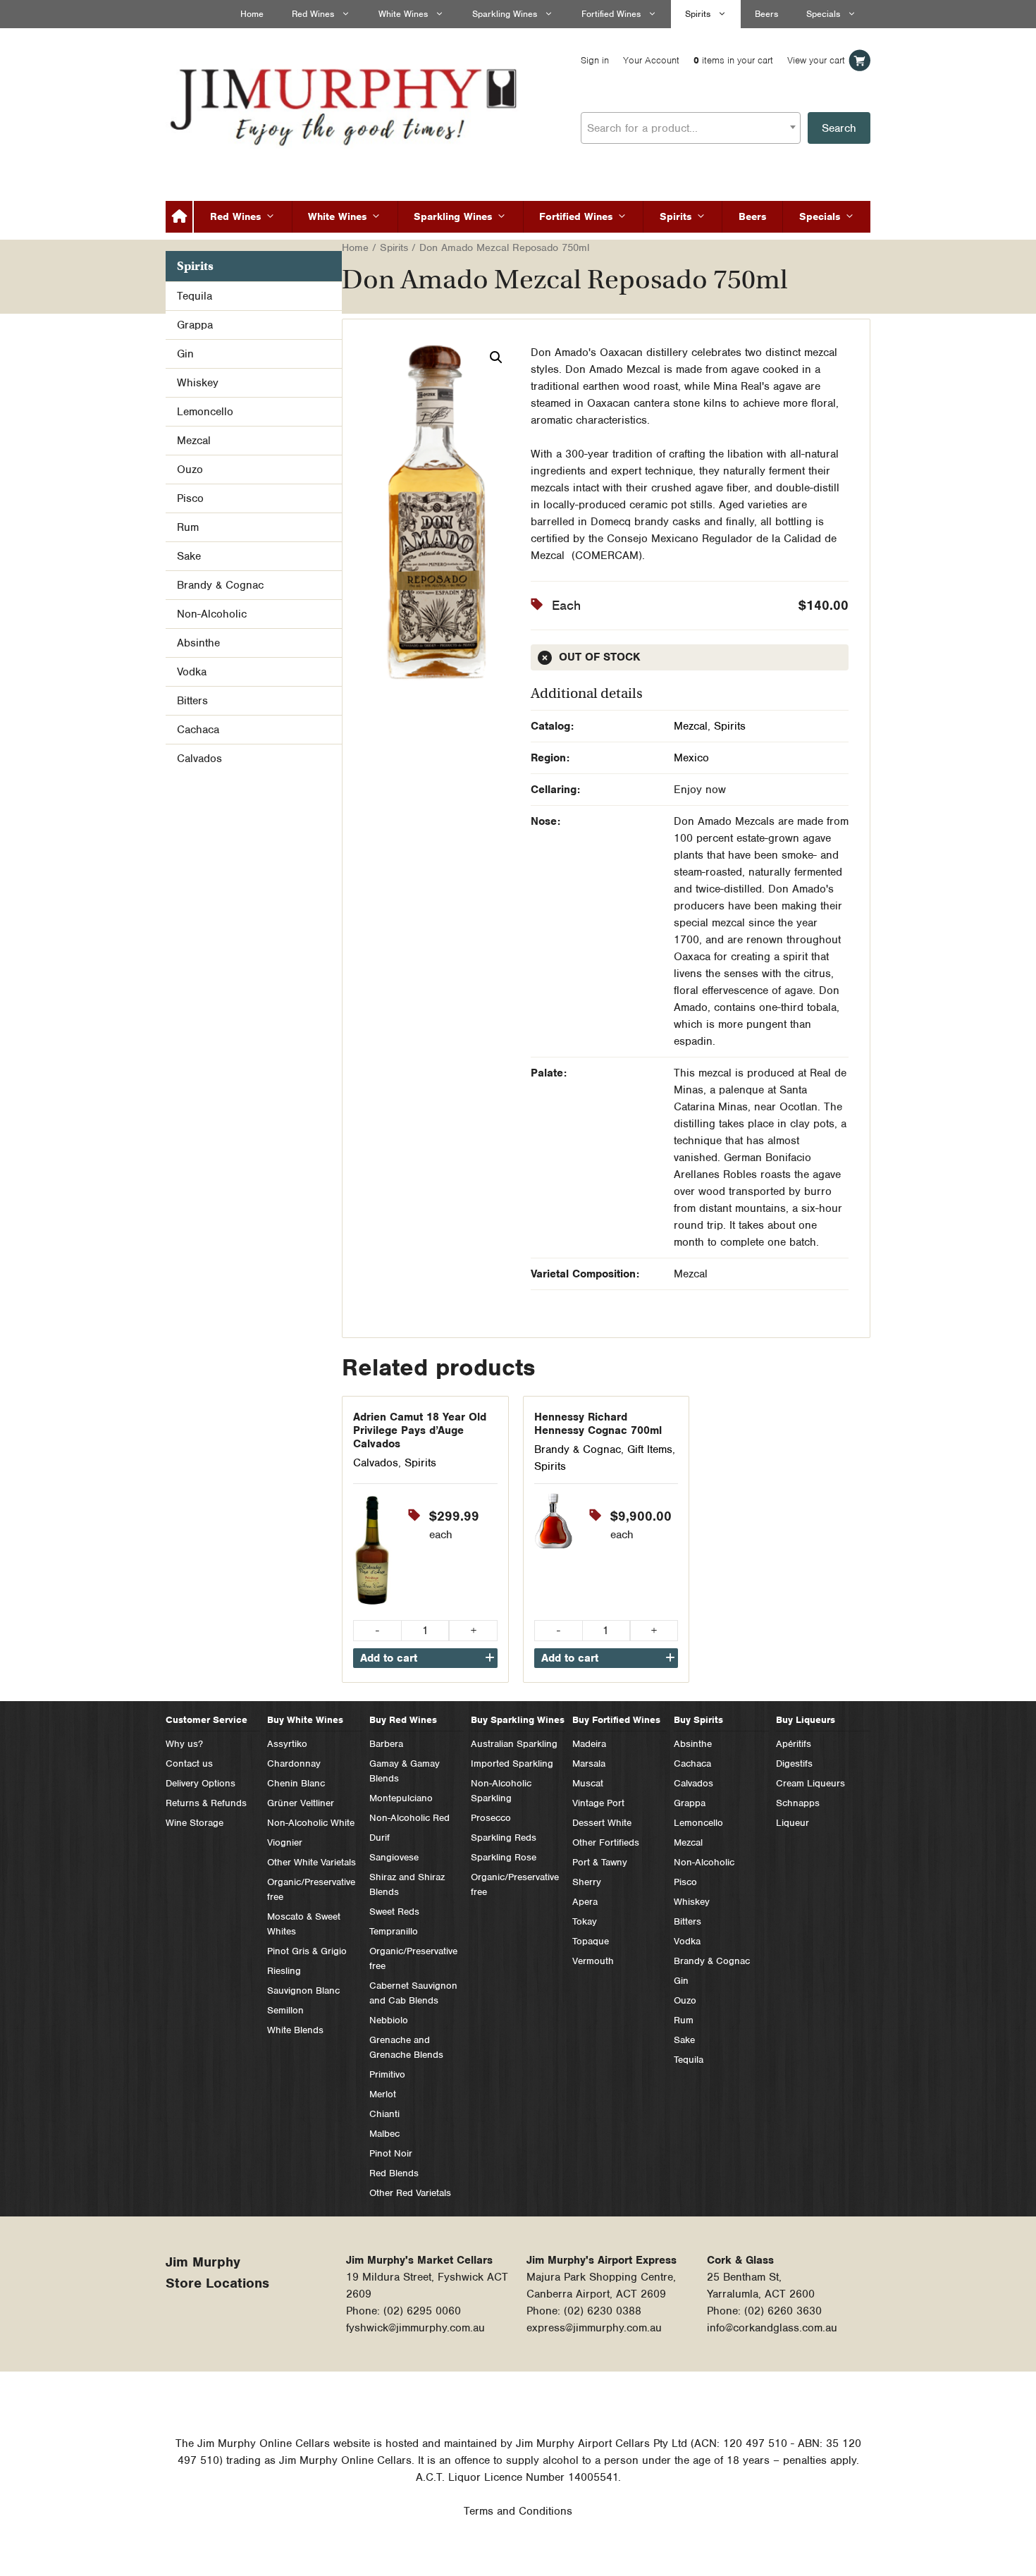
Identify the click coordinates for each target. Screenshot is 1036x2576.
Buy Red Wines (403, 1720)
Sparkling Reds (504, 1838)
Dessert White (602, 1823)
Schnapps (798, 1803)
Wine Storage (195, 1823)
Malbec (384, 2134)
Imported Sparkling (512, 1764)
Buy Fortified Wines (616, 1720)
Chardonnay (294, 1764)
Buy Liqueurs (806, 1720)
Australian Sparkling (514, 1744)
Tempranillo (394, 1931)
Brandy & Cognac (578, 1449)
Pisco (190, 498)
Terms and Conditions (518, 2511)
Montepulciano (401, 1798)
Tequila (195, 296)
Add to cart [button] (389, 1658)
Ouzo (190, 470)
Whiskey (198, 383)
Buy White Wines (305, 1720)
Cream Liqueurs (810, 1783)
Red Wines (313, 14)
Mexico (691, 758)
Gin (185, 354)
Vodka (192, 672)
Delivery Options (201, 1783)
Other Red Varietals (410, 2193)
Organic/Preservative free (311, 1889)
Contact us (189, 1764)
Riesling (284, 1971)
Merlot (383, 2094)
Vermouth (593, 1961)
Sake (189, 556)
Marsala (589, 1764)
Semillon (285, 2010)
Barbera (386, 1744)
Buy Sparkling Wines (518, 1720)
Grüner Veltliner (301, 1803)
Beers (766, 14)
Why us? (184, 1744)
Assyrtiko (287, 1744)
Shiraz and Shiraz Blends (407, 1884)
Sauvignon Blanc (303, 1991)
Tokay (585, 1921)
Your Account (651, 60)
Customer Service (206, 1720)
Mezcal (691, 726)
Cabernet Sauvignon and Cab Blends (413, 1993)
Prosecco (491, 1818)
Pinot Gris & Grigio (307, 1951)
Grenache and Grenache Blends (406, 2047)
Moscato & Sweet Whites (304, 1924)
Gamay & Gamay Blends (405, 1771)
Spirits (698, 14)
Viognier (285, 1842)
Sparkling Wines (505, 14)
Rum (188, 527)
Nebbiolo (389, 2020)
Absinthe (198, 643)
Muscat (588, 1783)
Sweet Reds (394, 1912)
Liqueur (793, 1823)
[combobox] (691, 128)
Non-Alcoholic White (311, 1823)
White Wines (403, 14)
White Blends (295, 2030)
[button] (496, 357)
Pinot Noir (391, 2153)
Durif (380, 1838)
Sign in (595, 60)
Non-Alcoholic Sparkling (501, 1791)
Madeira (589, 1744)
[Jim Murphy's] (345, 104)
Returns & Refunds (206, 1803)
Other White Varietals (312, 1862)
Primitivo (387, 2074)
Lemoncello (205, 412)
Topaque (591, 1941)
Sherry (587, 1882)
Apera (585, 1902)
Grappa (195, 325)
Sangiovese (394, 1857)
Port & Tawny (600, 1862)
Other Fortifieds (606, 1842)
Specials (823, 14)
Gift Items (650, 1449)
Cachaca (198, 730)
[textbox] (691, 128)
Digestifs (794, 1764)
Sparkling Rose (504, 1857)
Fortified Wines (611, 14)
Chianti (384, 2114)
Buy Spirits (698, 1720)
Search (839, 128)
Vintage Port (598, 1803)
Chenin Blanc (296, 1783)
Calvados (376, 1463)
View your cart (816, 60)
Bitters (192, 701)
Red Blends (394, 2173)
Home (252, 14)
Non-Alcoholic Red (409, 1818)
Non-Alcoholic (212, 614)
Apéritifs (794, 1744)
